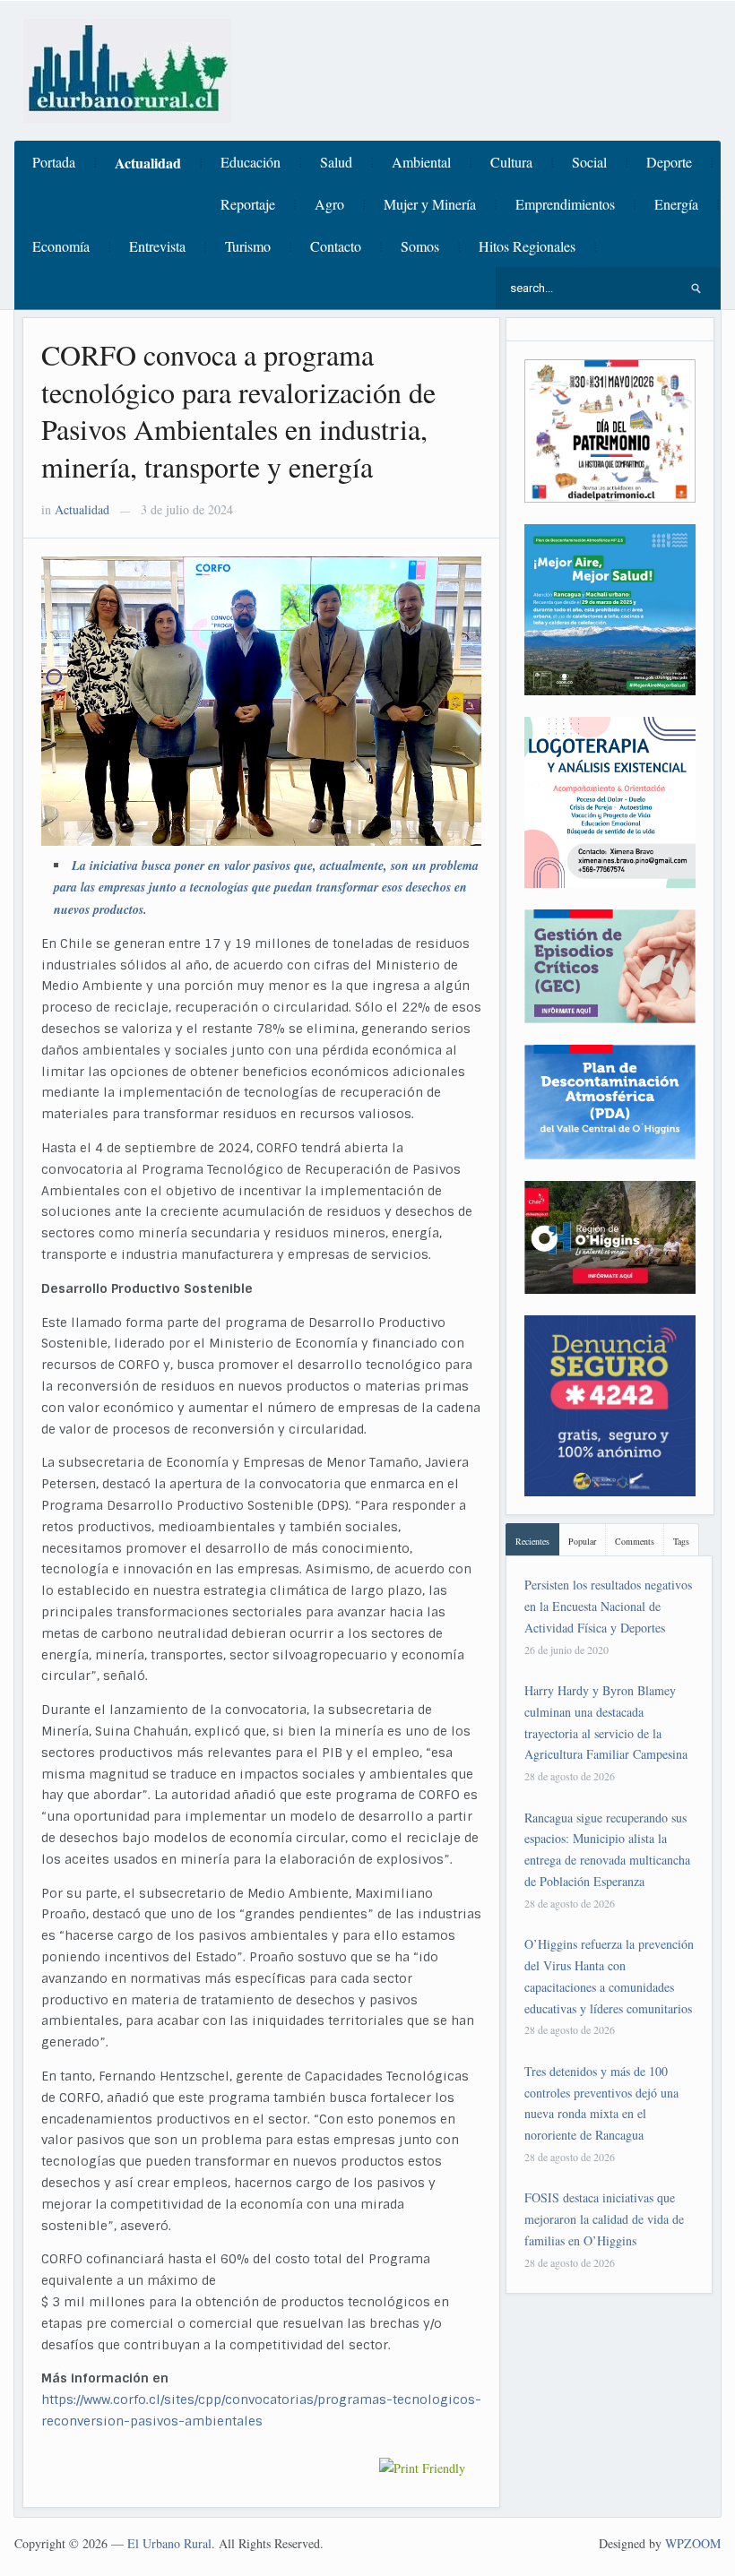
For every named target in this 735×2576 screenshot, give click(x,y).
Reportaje (248, 204)
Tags (681, 1541)
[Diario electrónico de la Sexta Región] (127, 69)
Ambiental (421, 162)
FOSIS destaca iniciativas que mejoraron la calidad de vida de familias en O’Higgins (604, 2219)
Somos (420, 246)
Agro (329, 204)
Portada (54, 162)
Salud (336, 162)
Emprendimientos (565, 204)
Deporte (669, 162)
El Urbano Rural (169, 2543)
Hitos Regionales (527, 246)
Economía (61, 246)
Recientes (532, 1541)
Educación (251, 162)
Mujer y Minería (430, 204)
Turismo (248, 246)
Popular (582, 1541)
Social (589, 162)
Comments (635, 1541)
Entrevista (157, 246)
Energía (676, 204)
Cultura (511, 162)
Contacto (336, 246)
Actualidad (148, 163)
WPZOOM (693, 2543)
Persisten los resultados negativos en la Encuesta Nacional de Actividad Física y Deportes (608, 1606)
